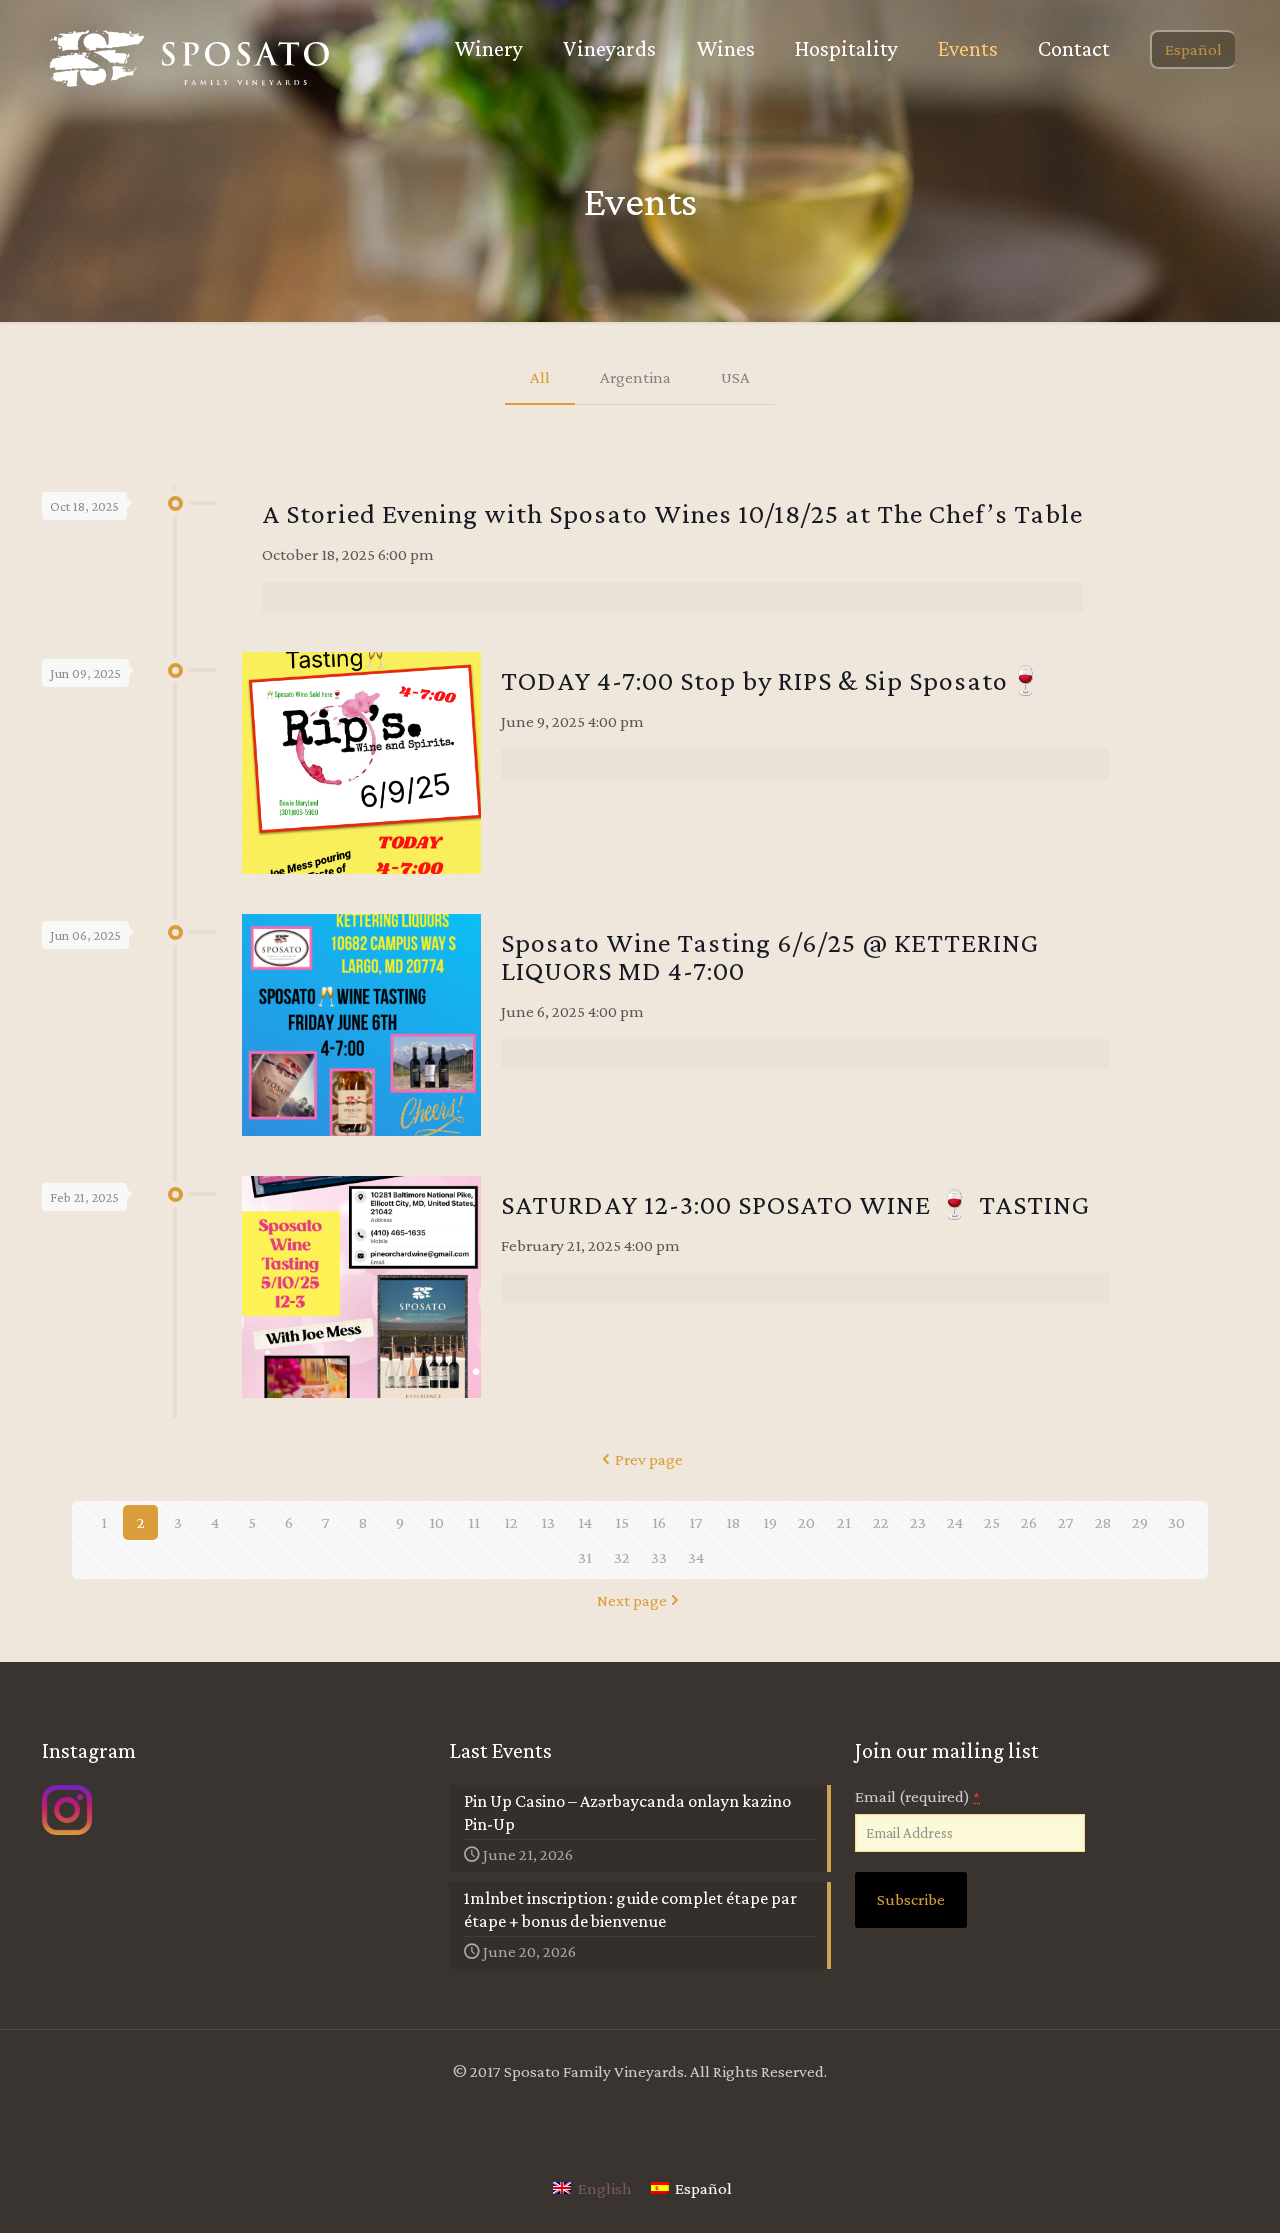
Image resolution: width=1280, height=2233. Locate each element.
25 (992, 1522)
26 (1029, 1522)
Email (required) (917, 1796)
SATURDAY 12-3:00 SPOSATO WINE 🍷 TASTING (795, 1204)
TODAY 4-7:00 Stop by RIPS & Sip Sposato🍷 (772, 680)
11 (474, 1522)
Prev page (649, 1459)
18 (733, 1522)
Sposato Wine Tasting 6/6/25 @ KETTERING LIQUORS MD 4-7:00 (770, 956)
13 (548, 1522)
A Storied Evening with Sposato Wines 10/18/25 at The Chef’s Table (672, 513)
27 (1066, 1522)
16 (659, 1522)
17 (696, 1522)
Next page (632, 1600)
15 (622, 1522)
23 (918, 1522)
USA (735, 377)
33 (659, 1557)
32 (622, 1557)
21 (844, 1522)
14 (585, 1522)
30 (1176, 1522)
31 (585, 1557)
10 (436, 1522)
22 (881, 1522)
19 (770, 1522)
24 (955, 1522)
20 (806, 1522)
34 (696, 1557)
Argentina (635, 377)
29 (1140, 1522)
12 (511, 1522)
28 (1103, 1522)
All (540, 377)
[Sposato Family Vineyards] (190, 58)
